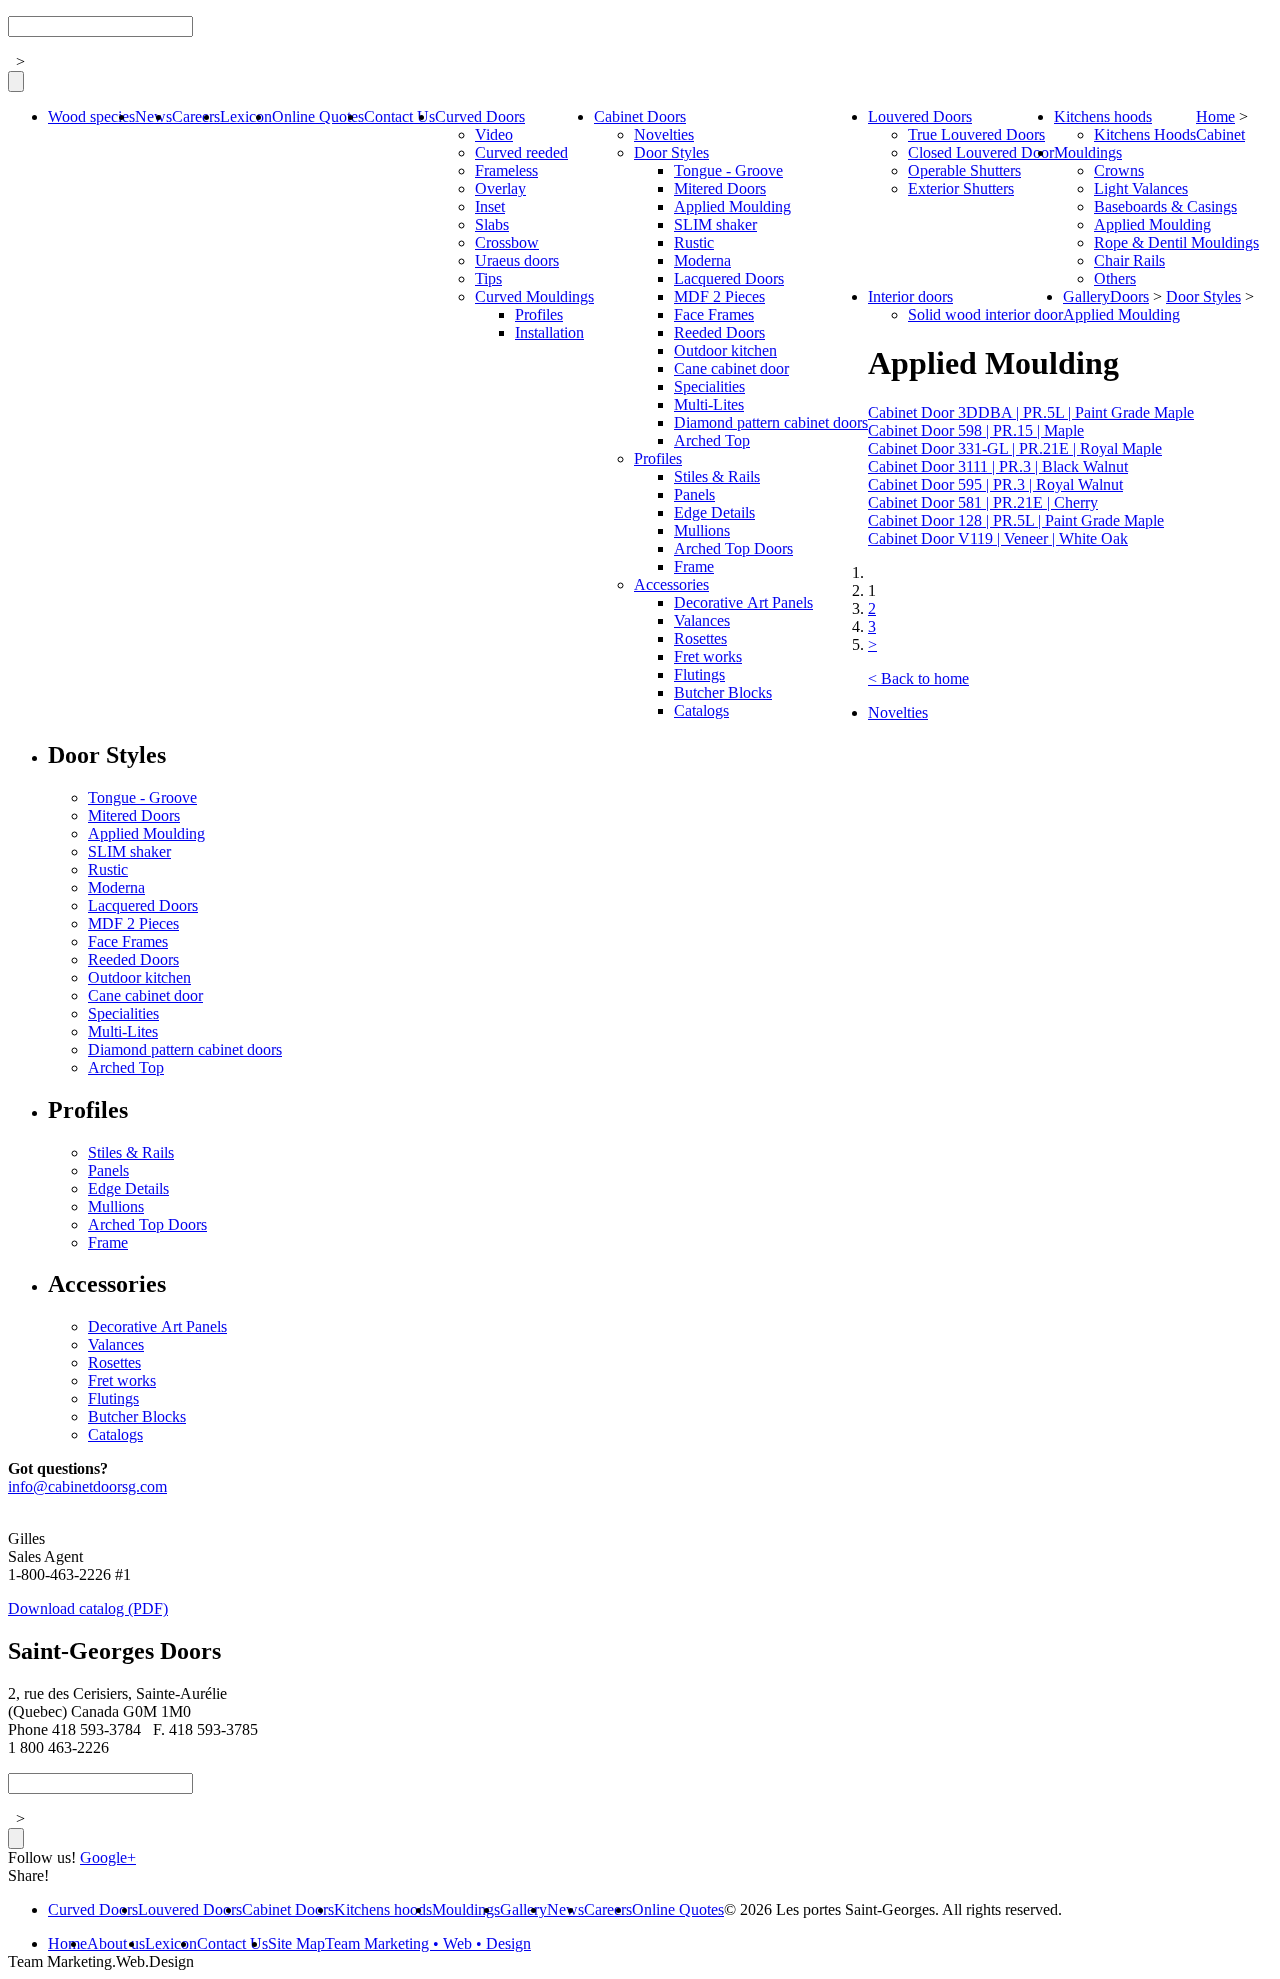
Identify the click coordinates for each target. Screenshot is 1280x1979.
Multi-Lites (709, 404)
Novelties (664, 134)
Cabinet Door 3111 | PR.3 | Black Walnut (998, 466)
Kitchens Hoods (1145, 134)
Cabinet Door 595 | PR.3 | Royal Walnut (995, 484)
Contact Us (399, 116)
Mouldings (1088, 152)
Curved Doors (480, 116)
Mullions (702, 530)
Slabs (492, 224)
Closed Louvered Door (981, 152)
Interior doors (910, 296)
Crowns (1119, 170)
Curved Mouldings (534, 296)
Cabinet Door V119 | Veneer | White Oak (998, 538)
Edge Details (714, 512)
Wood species (91, 116)
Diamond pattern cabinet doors (771, 422)
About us (116, 1943)
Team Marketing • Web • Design (428, 1943)
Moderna (702, 260)
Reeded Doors (719, 332)
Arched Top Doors (733, 548)
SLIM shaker (715, 224)
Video (494, 134)
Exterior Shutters (961, 188)
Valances (702, 620)
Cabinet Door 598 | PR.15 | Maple (976, 430)
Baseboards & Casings (1165, 206)
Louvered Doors (920, 116)
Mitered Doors (720, 188)
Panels (694, 494)
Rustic (694, 242)
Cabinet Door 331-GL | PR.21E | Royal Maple (1015, 448)
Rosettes (700, 638)
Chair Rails (1129, 260)
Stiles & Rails (717, 476)
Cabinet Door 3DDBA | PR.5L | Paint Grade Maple (1031, 412)
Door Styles (671, 152)
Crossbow (507, 242)
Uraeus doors (517, 260)
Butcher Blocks (723, 692)
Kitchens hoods (1103, 116)
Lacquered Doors (729, 278)
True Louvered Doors (976, 134)
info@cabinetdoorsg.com (87, 1486)
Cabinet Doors (640, 116)
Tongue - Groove (728, 170)
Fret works (708, 656)
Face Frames (714, 314)
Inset (490, 206)
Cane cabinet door (731, 368)
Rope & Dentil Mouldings (1176, 242)
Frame (694, 566)
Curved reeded (521, 152)
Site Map (296, 1943)
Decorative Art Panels (743, 602)
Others (1115, 278)
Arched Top (712, 440)
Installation (549, 332)
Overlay (500, 188)
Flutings (699, 674)
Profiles (539, 314)
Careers (196, 116)
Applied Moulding (732, 206)
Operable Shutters (964, 170)
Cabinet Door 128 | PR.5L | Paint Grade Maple (1016, 520)
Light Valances (1141, 188)
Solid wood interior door (985, 314)
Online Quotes (318, 116)
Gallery (1086, 296)
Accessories (671, 584)
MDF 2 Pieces (719, 296)
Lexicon (246, 116)
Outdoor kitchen (725, 350)
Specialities (709, 386)
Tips (488, 278)
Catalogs (701, 710)
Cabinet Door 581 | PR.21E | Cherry (983, 502)
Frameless (506, 170)
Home (1215, 116)
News (153, 116)
